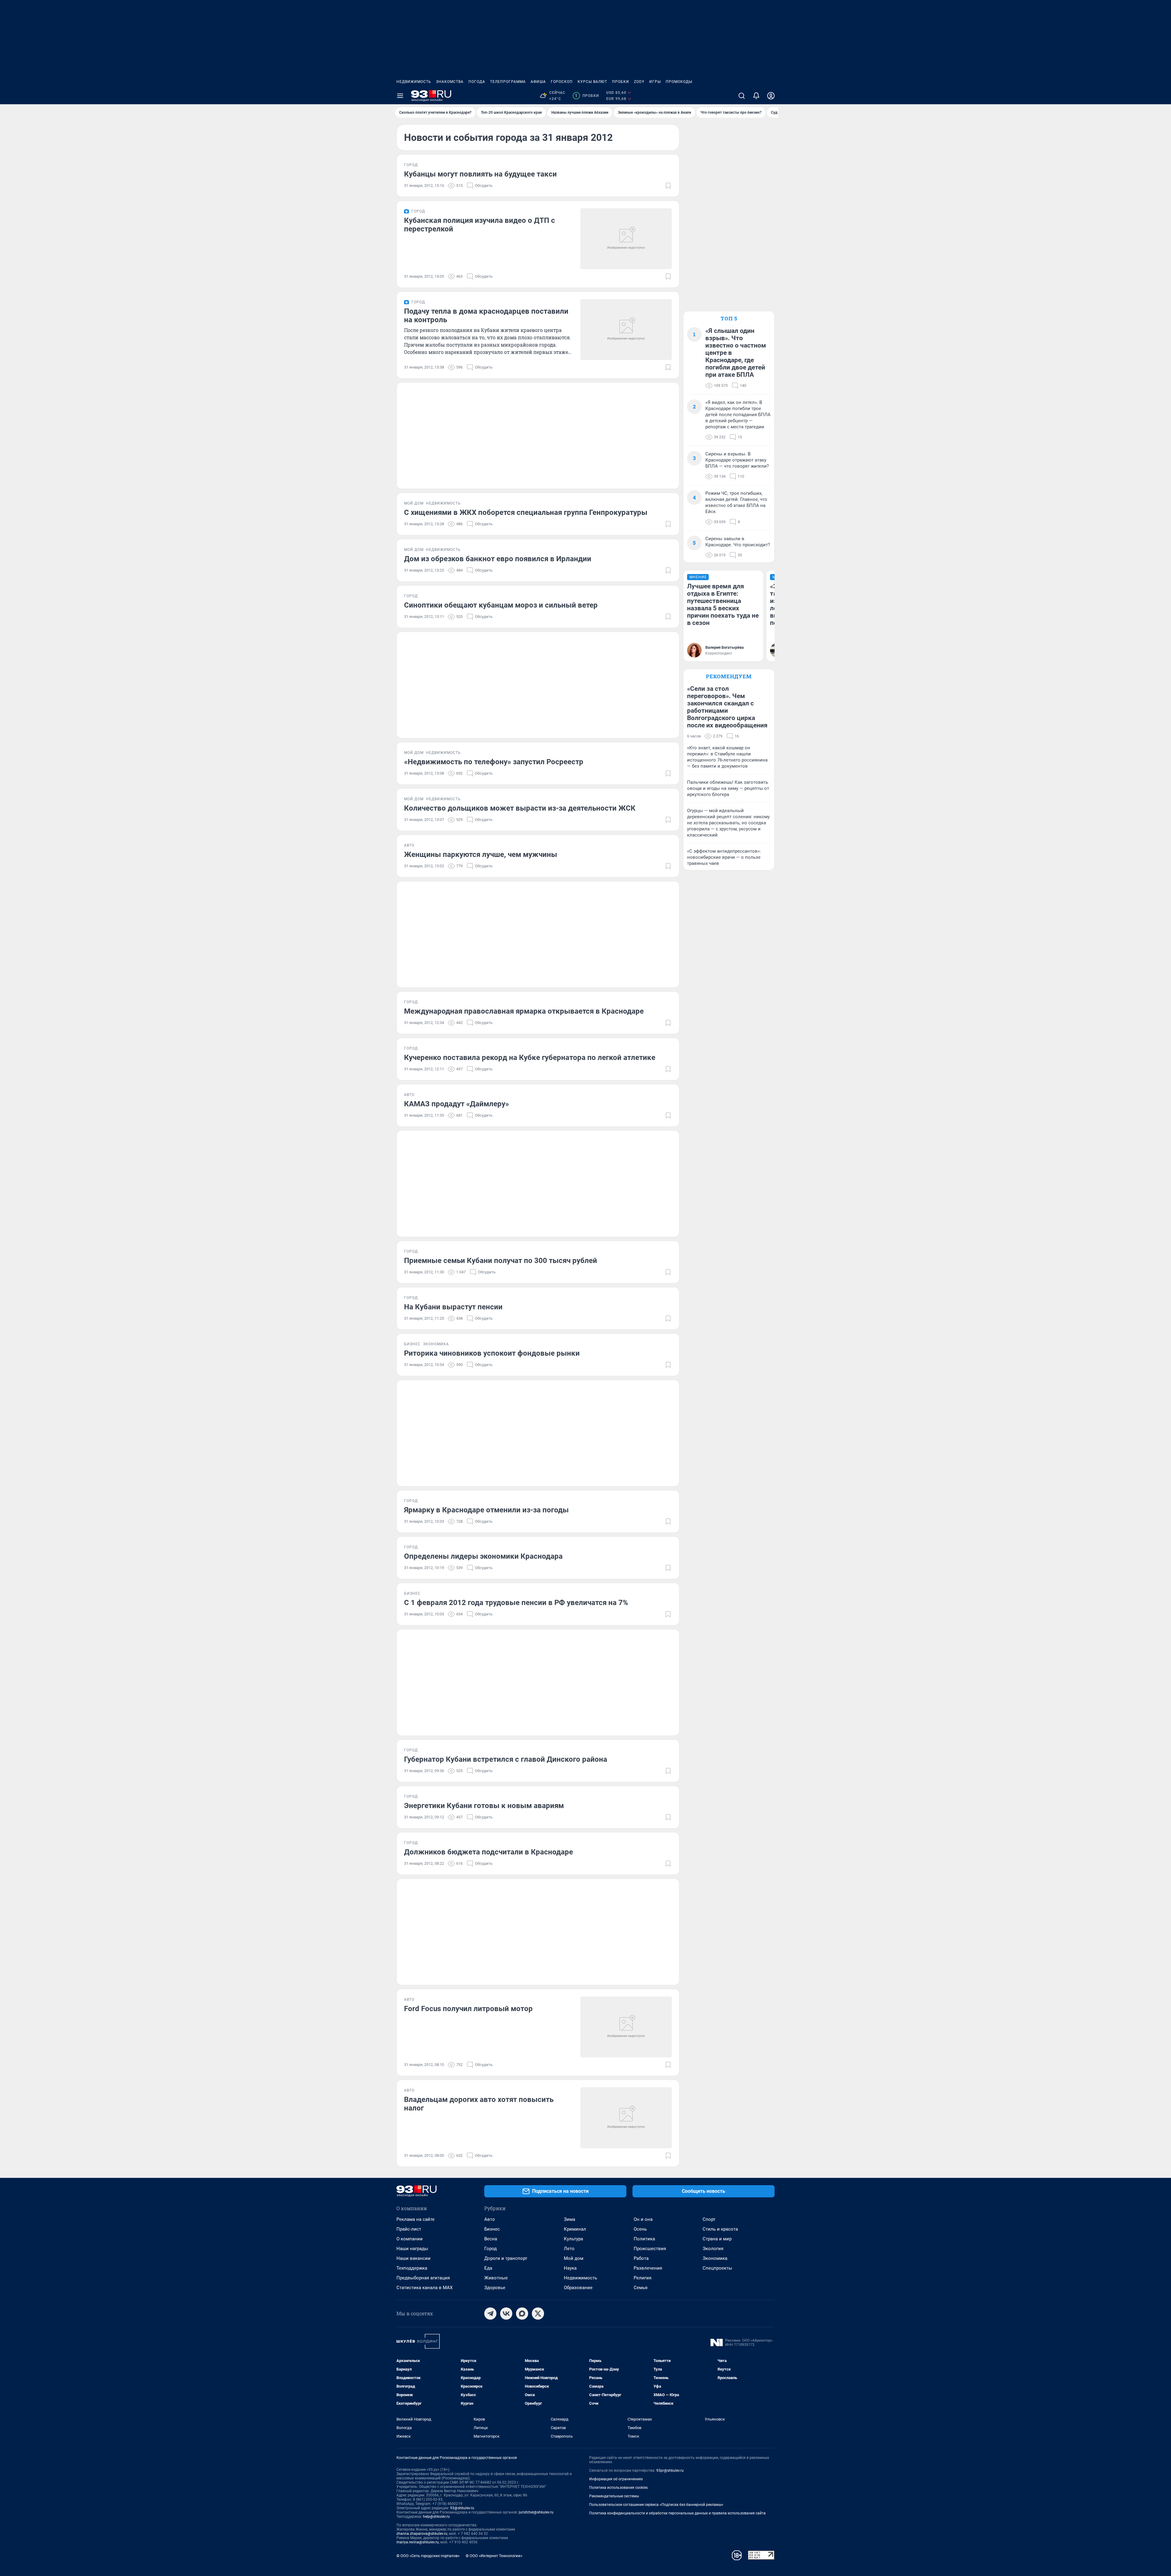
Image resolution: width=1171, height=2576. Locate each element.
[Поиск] (742, 96)
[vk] (506, 2314)
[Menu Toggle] (400, 96)
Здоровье (495, 2288)
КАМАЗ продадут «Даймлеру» (457, 1104)
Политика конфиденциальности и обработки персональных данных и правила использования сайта (677, 2513)
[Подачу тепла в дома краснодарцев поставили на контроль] (626, 330)
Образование (578, 2288)
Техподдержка (412, 2268)
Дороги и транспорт (506, 2258)
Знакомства (450, 82)
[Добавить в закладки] (668, 186)
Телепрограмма (508, 82)
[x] (538, 2314)
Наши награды (412, 2249)
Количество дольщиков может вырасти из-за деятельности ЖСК (520, 808)
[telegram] (490, 2314)
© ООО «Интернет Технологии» (494, 2556)
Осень (640, 2229)
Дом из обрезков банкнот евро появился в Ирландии (498, 559)
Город (491, 2249)
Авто (490, 2219)
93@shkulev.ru (462, 2508)
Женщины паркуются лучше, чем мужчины (481, 855)
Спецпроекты (717, 2268)
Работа (641, 2258)
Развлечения (648, 2268)
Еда (488, 2268)
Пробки (621, 82)
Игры (655, 82)
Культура (573, 2239)
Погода (477, 82)
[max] (522, 2314)
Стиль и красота (720, 2229)
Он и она (643, 2219)
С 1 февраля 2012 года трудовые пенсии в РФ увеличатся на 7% (516, 1603)
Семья (641, 2288)
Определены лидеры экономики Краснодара (483, 1556)
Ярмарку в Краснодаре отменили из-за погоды (486, 1510)
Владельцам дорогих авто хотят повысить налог (479, 2104)
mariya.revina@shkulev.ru (418, 2542)
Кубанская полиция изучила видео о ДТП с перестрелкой (480, 225)
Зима (569, 2219)
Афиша (538, 82)
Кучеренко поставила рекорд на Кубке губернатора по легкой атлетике (530, 1058)
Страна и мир (717, 2239)
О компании (410, 2239)
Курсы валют (592, 82)
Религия (643, 2278)
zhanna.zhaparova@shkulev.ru (422, 2534)
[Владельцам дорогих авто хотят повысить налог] (626, 2118)
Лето (569, 2249)
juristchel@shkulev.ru (536, 2512)
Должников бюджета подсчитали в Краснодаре (489, 1852)
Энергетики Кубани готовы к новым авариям (484, 1806)
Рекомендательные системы (614, 2496)
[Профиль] (771, 96)
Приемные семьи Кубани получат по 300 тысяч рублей (501, 1261)
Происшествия (650, 2249)
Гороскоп (562, 82)
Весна (491, 2239)
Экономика (715, 2258)
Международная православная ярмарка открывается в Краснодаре (524, 1011)
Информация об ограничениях (616, 2479)
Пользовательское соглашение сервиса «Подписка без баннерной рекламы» (656, 2505)
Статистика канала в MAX (424, 2288)
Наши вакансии (414, 2258)
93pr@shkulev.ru (670, 2471)
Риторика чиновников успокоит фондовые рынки (492, 1353)
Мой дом (574, 2258)
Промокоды (679, 82)
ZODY (639, 82)
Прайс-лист (409, 2229)
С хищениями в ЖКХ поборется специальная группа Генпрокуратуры (526, 512)
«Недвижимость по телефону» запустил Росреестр (494, 762)
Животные (496, 2278)
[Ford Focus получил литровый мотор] (626, 2027)
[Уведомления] (756, 96)
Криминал (575, 2229)
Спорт (709, 2219)
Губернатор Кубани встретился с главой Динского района (506, 1759)
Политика (644, 2239)
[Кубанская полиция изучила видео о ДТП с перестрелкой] (626, 239)
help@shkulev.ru (436, 2517)
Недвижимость (414, 82)
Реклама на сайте (415, 2219)
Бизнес (492, 2229)
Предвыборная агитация (423, 2278)
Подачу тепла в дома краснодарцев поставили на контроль (486, 316)
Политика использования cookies (618, 2488)
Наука (570, 2268)
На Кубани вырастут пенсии (453, 1307)
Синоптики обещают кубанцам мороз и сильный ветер (501, 605)
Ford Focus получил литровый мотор (468, 2009)
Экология (713, 2249)
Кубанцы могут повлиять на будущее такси (480, 174)
